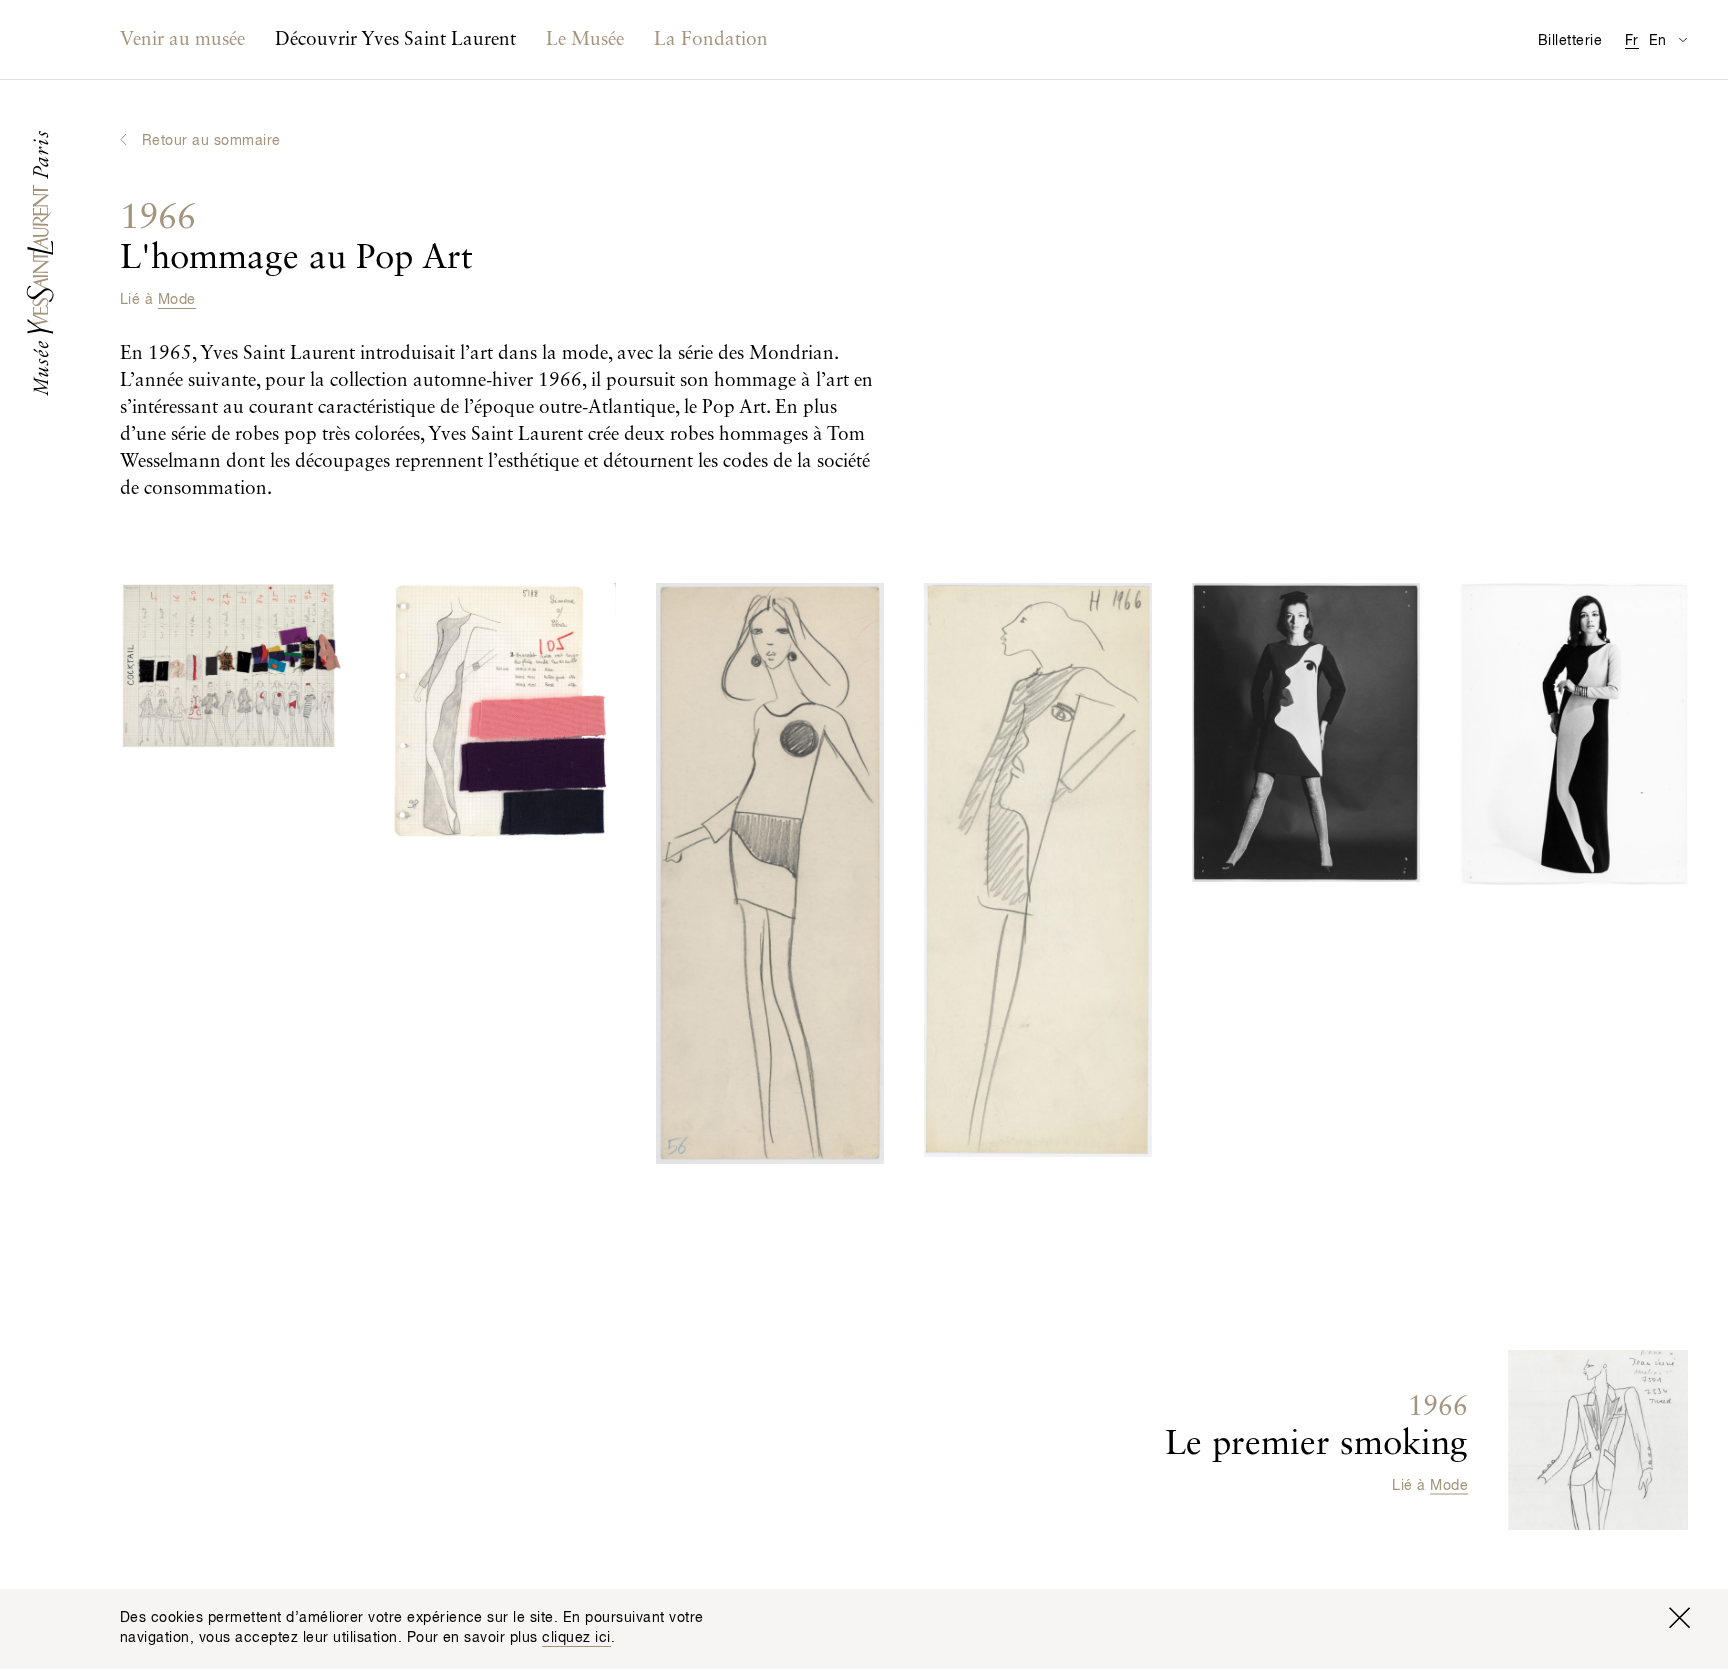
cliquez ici (576, 1638)
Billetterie (1570, 41)
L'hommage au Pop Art (296, 238)
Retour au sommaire (211, 141)
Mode (177, 300)
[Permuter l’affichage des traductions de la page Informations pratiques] (1682, 39)
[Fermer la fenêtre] (1679, 1618)
